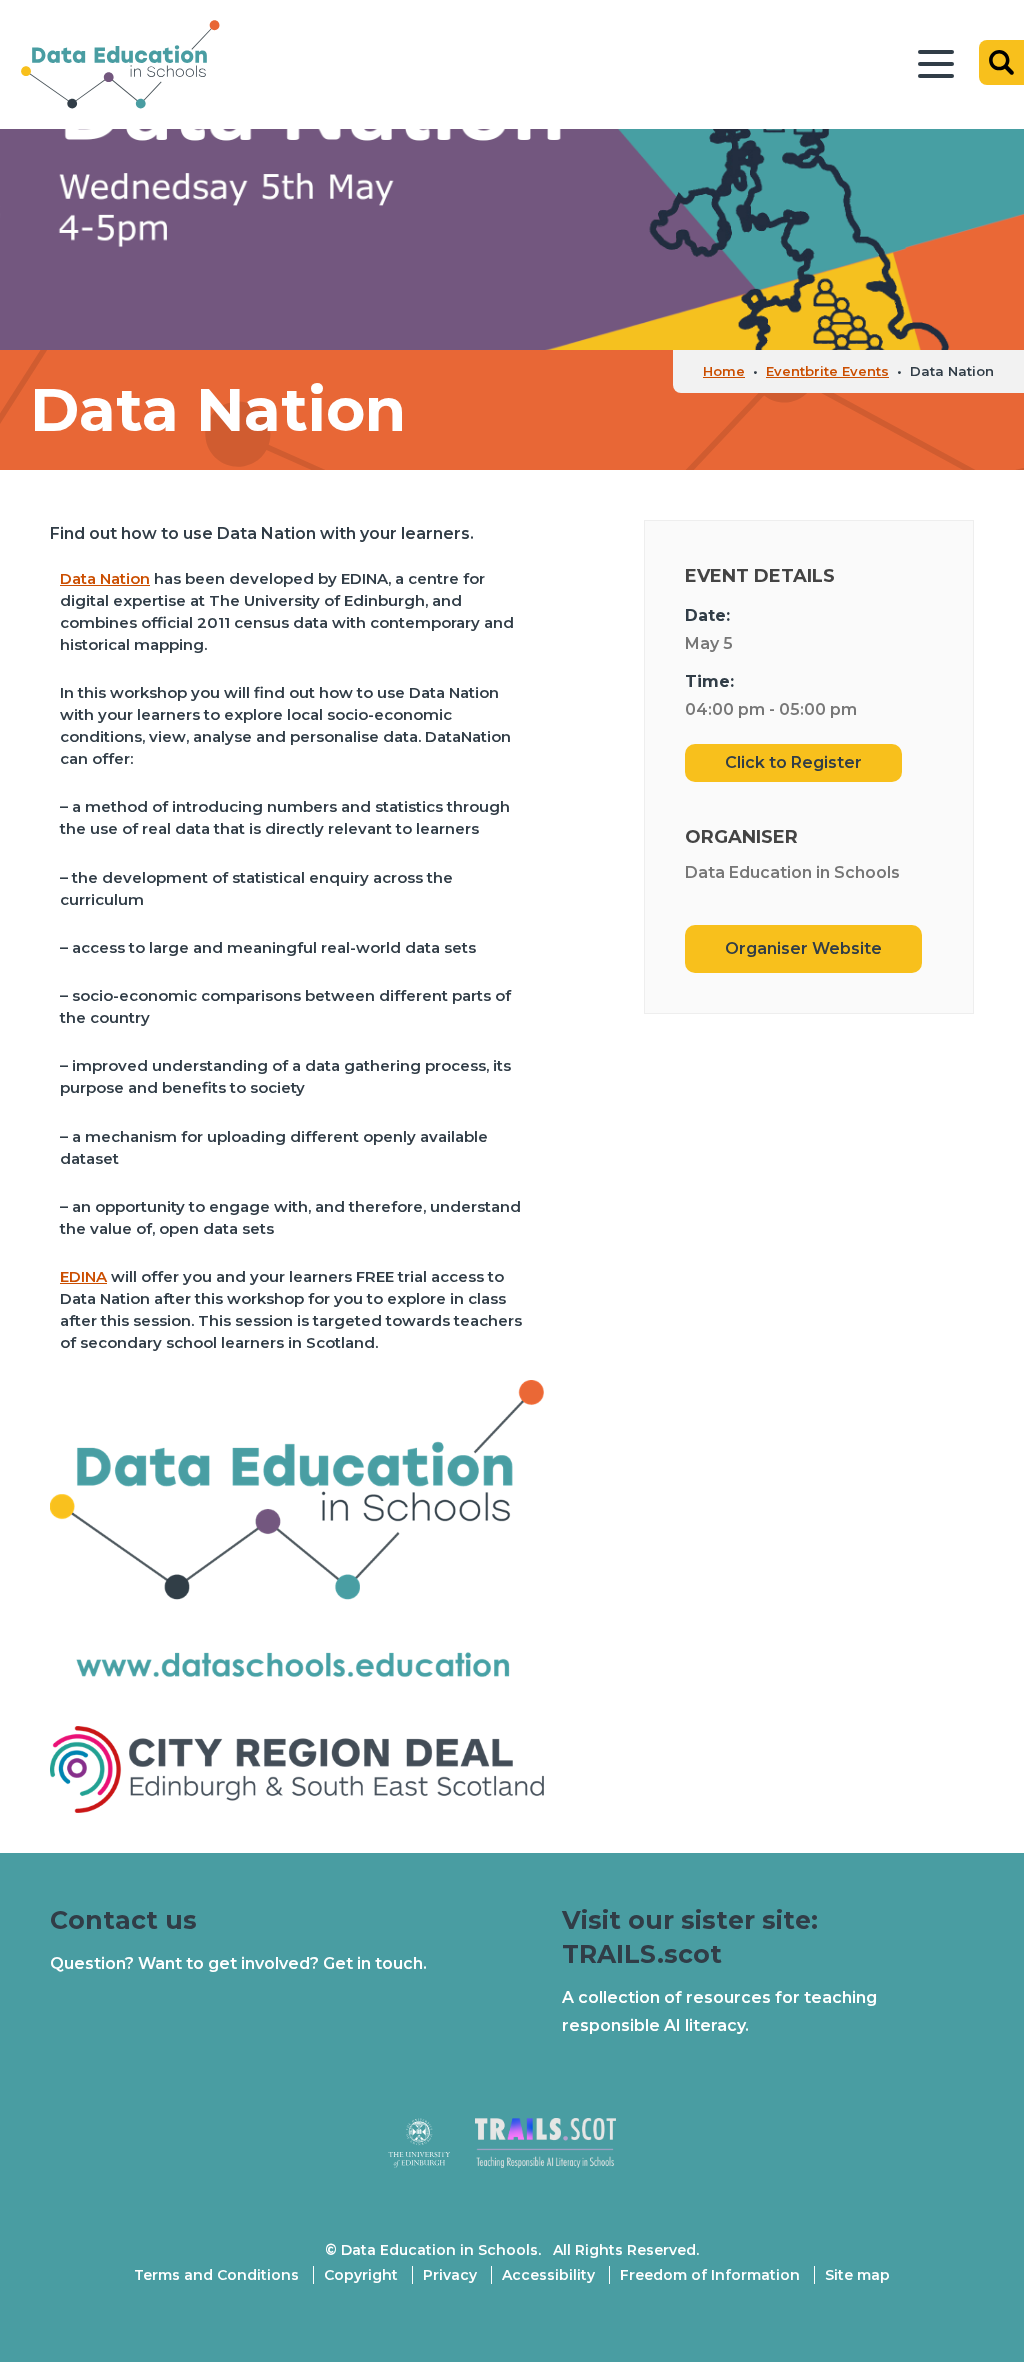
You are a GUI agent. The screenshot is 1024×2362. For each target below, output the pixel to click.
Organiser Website (803, 948)
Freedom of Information (710, 2275)
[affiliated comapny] (431, 2152)
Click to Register (793, 762)
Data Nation (105, 578)
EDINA (83, 1276)
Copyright (361, 2275)
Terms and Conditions (216, 2275)
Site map (857, 2275)
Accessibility (548, 2275)
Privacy (450, 2275)
